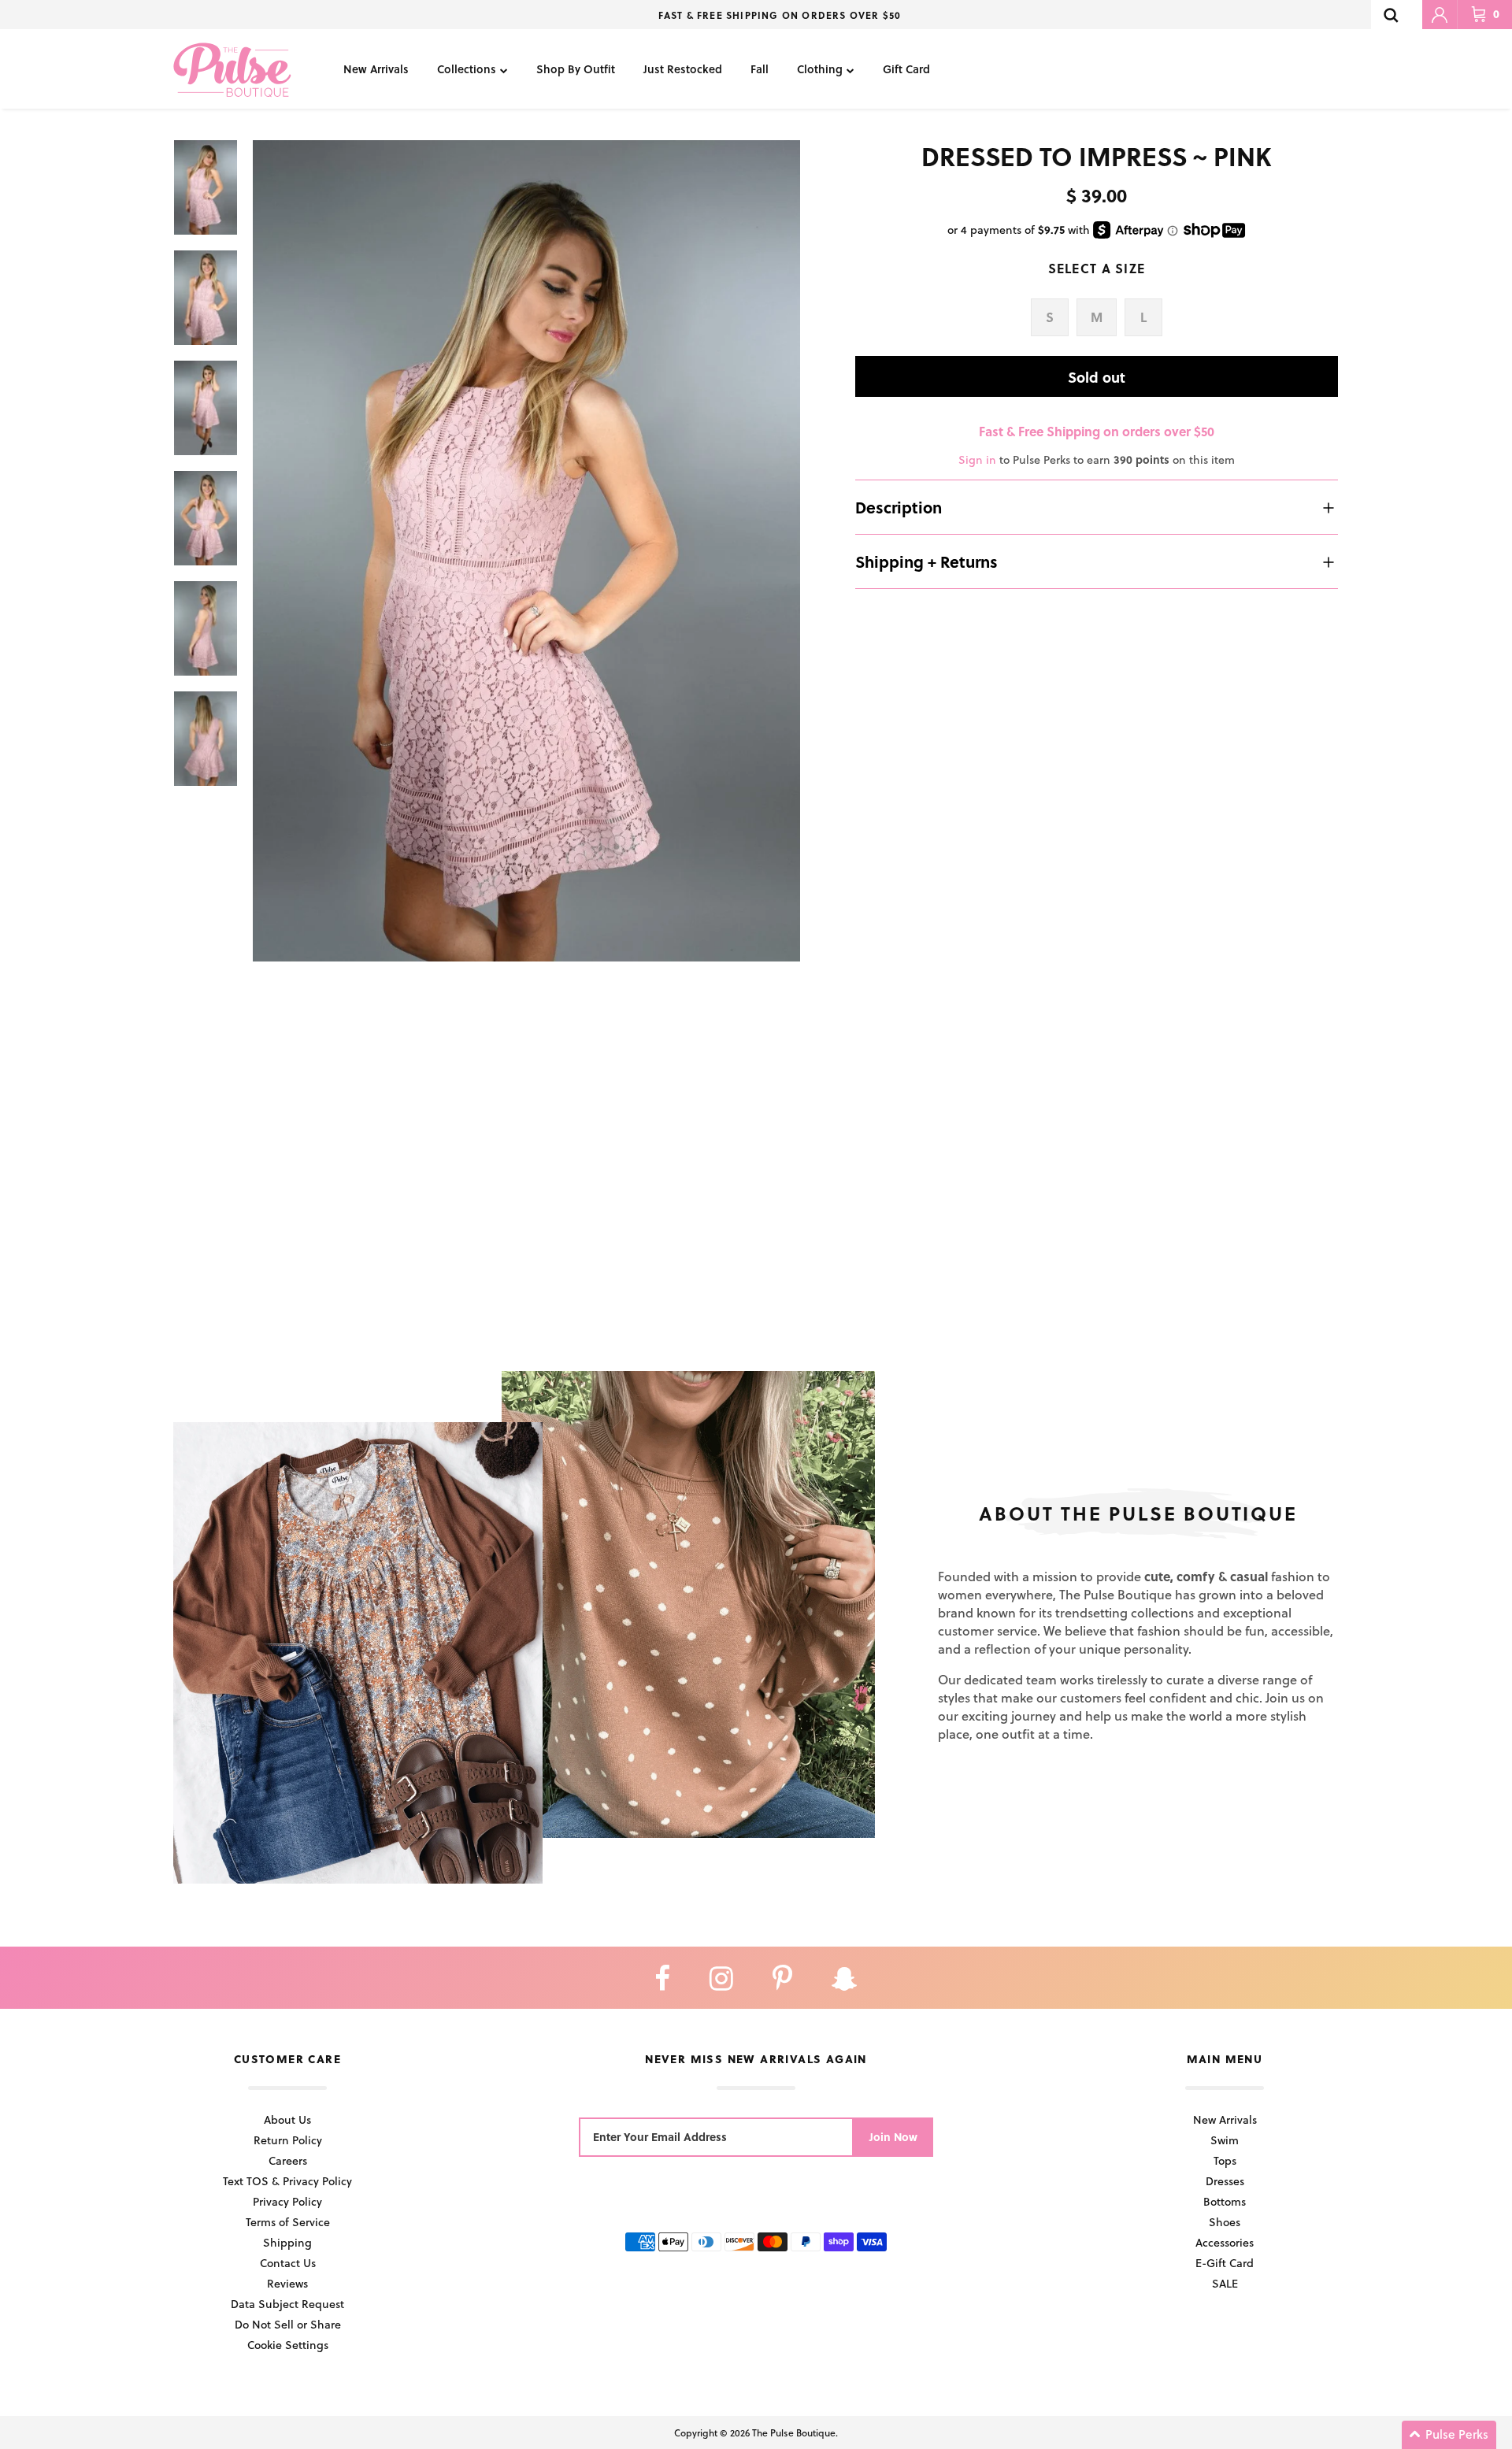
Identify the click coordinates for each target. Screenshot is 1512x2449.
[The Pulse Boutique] (232, 69)
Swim (1225, 2140)
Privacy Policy (287, 2201)
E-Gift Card (1225, 2263)
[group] (526, 551)
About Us (287, 2119)
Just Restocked (683, 69)
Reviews (287, 2283)
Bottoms (1225, 2201)
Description (899, 507)
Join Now (893, 2137)
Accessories (1225, 2242)
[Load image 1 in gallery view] (526, 551)
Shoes (1225, 2222)
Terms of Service (288, 2222)
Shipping (287, 2242)
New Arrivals (376, 69)
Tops (1225, 2160)
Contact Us (288, 2263)
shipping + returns (926, 561)
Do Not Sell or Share (288, 2324)
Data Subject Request (287, 2304)
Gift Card (906, 69)
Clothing (820, 69)
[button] (1449, 2435)
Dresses (1225, 2181)
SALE (1225, 2283)
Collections (467, 69)
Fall (760, 69)
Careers (288, 2160)
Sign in (977, 459)
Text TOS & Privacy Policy (287, 2181)
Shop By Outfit (576, 69)
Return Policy (288, 2140)
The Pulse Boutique (794, 2432)
